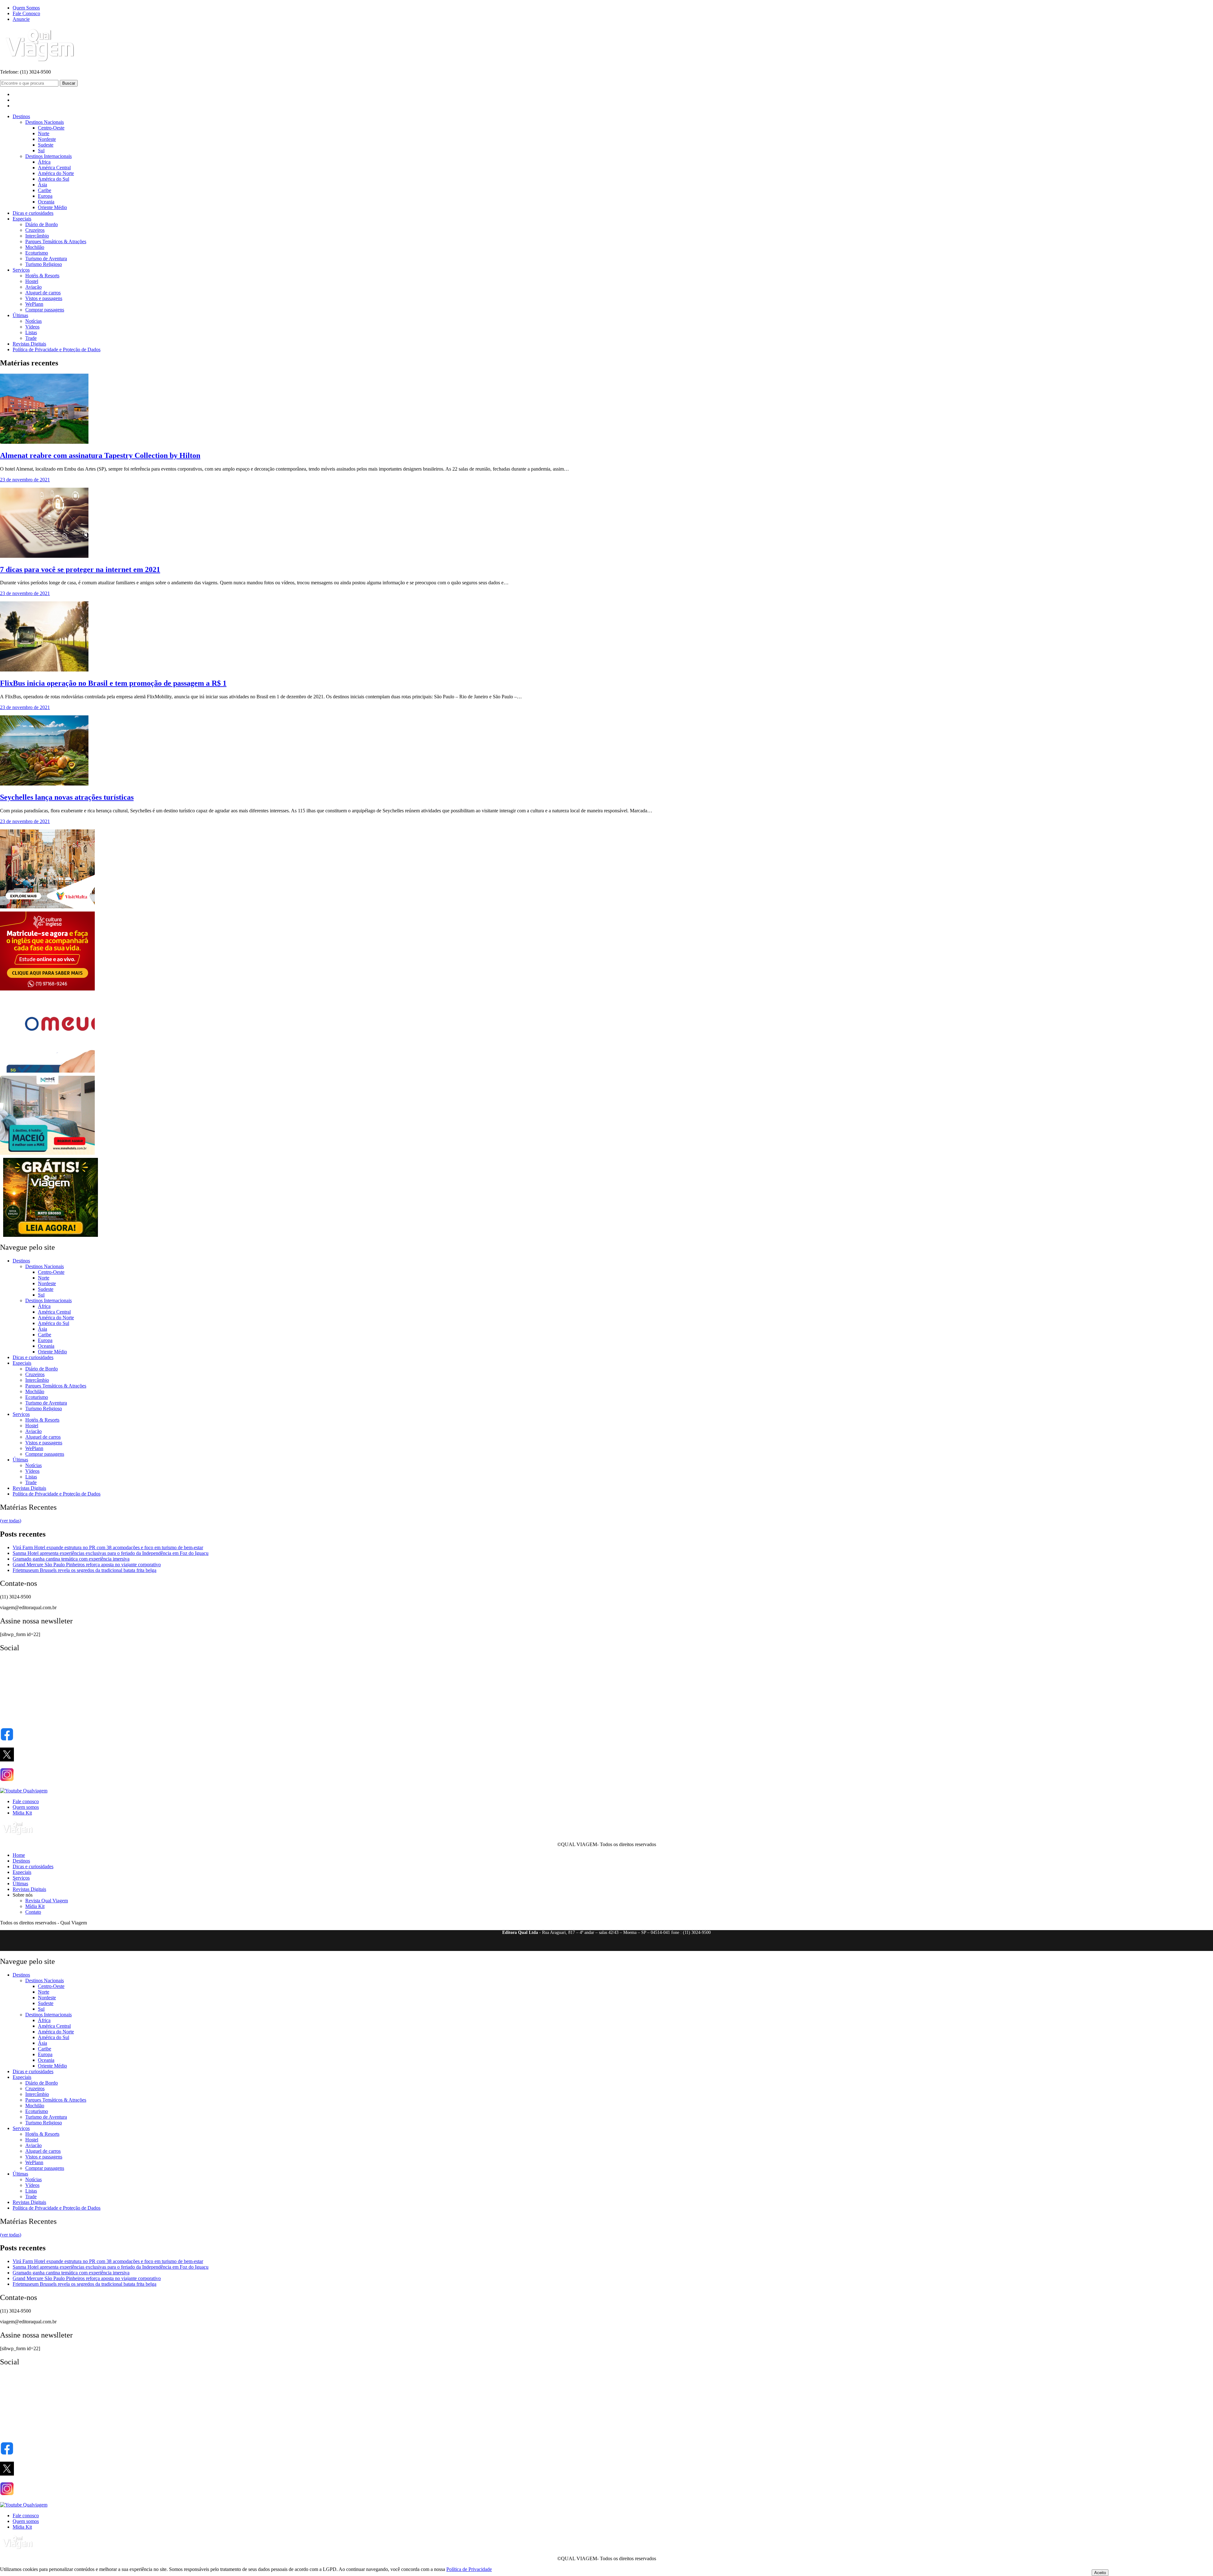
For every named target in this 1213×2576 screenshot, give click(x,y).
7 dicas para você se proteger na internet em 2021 (80, 569)
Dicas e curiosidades (33, 213)
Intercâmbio (37, 236)
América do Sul (54, 179)
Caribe (45, 190)
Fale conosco (26, 1801)
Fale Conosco (26, 13)
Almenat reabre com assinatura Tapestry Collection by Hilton (100, 455)
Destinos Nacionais (45, 122)
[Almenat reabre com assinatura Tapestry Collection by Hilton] (44, 442)
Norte (44, 133)
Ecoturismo (37, 253)
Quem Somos (26, 8)
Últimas (20, 315)
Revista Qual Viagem (47, 1901)
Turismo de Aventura (46, 259)
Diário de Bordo (42, 224)
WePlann (34, 304)
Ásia (42, 185)
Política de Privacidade (469, 2569)
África (44, 162)
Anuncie (21, 19)
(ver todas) (11, 1521)
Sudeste (46, 145)
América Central (54, 168)
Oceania (46, 202)
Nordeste (47, 139)
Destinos (21, 116)
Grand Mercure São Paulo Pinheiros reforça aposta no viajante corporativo (87, 1565)
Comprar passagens (45, 310)
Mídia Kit (22, 1813)
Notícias (33, 321)
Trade (31, 338)
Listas (31, 332)
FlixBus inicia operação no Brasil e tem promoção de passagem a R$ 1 (113, 683)
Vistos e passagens (44, 298)
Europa (45, 196)
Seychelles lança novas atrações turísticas (67, 797)
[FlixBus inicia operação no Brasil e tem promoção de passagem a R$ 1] (44, 670)
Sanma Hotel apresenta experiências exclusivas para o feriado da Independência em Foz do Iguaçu (111, 1553)
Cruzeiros (35, 230)
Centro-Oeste (51, 128)
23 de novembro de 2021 (25, 480)
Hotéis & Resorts (42, 276)
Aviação (33, 287)
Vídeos (32, 327)
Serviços (21, 270)
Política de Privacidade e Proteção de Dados (57, 349)
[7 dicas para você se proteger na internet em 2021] (44, 556)
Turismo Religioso (44, 264)
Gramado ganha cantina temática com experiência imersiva (71, 1559)
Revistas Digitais (29, 344)
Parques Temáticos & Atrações (56, 241)
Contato (33, 1912)
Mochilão (35, 247)
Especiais (22, 219)
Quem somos (26, 1807)
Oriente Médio (52, 207)
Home (19, 1855)
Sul (41, 150)
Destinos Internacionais (48, 156)
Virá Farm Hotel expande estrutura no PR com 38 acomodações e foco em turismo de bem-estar (108, 1547)
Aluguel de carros (43, 293)
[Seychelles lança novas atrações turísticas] (44, 784)
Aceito (1100, 2573)
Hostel (32, 281)
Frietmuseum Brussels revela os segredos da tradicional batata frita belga (84, 1570)
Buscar (69, 83)
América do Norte (56, 173)
